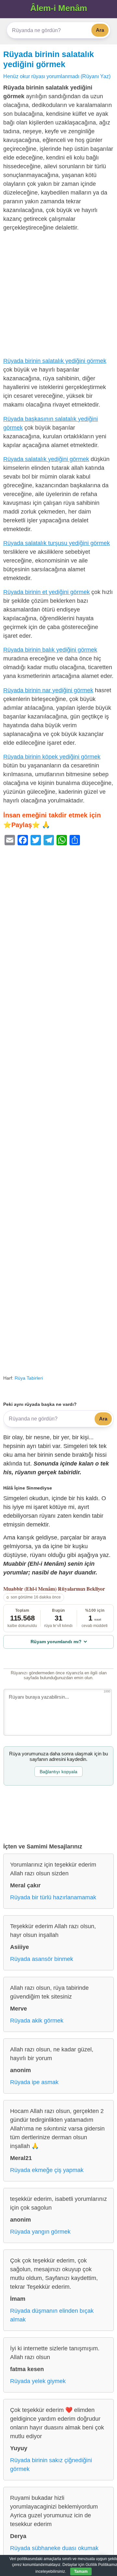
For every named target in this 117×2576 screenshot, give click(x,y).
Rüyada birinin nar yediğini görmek (48, 690)
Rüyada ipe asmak (34, 2082)
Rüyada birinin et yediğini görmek (46, 592)
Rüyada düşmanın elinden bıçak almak (52, 2315)
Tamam (81, 2571)
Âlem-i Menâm (59, 8)
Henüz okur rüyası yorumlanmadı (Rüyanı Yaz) (57, 76)
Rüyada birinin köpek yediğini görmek (52, 757)
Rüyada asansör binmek (42, 1959)
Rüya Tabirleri (29, 1378)
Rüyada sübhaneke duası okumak (54, 2548)
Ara (100, 30)
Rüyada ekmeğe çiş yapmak (47, 2170)
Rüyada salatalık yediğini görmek (46, 459)
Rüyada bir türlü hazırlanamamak (53, 1897)
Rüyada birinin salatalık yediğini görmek (55, 361)
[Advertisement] (58, 296)
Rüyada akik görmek (37, 2021)
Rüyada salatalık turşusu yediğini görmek (57, 543)
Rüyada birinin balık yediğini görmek (50, 650)
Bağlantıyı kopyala (58, 1772)
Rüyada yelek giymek (38, 2381)
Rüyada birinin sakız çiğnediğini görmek (51, 2465)
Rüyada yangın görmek (40, 2232)
